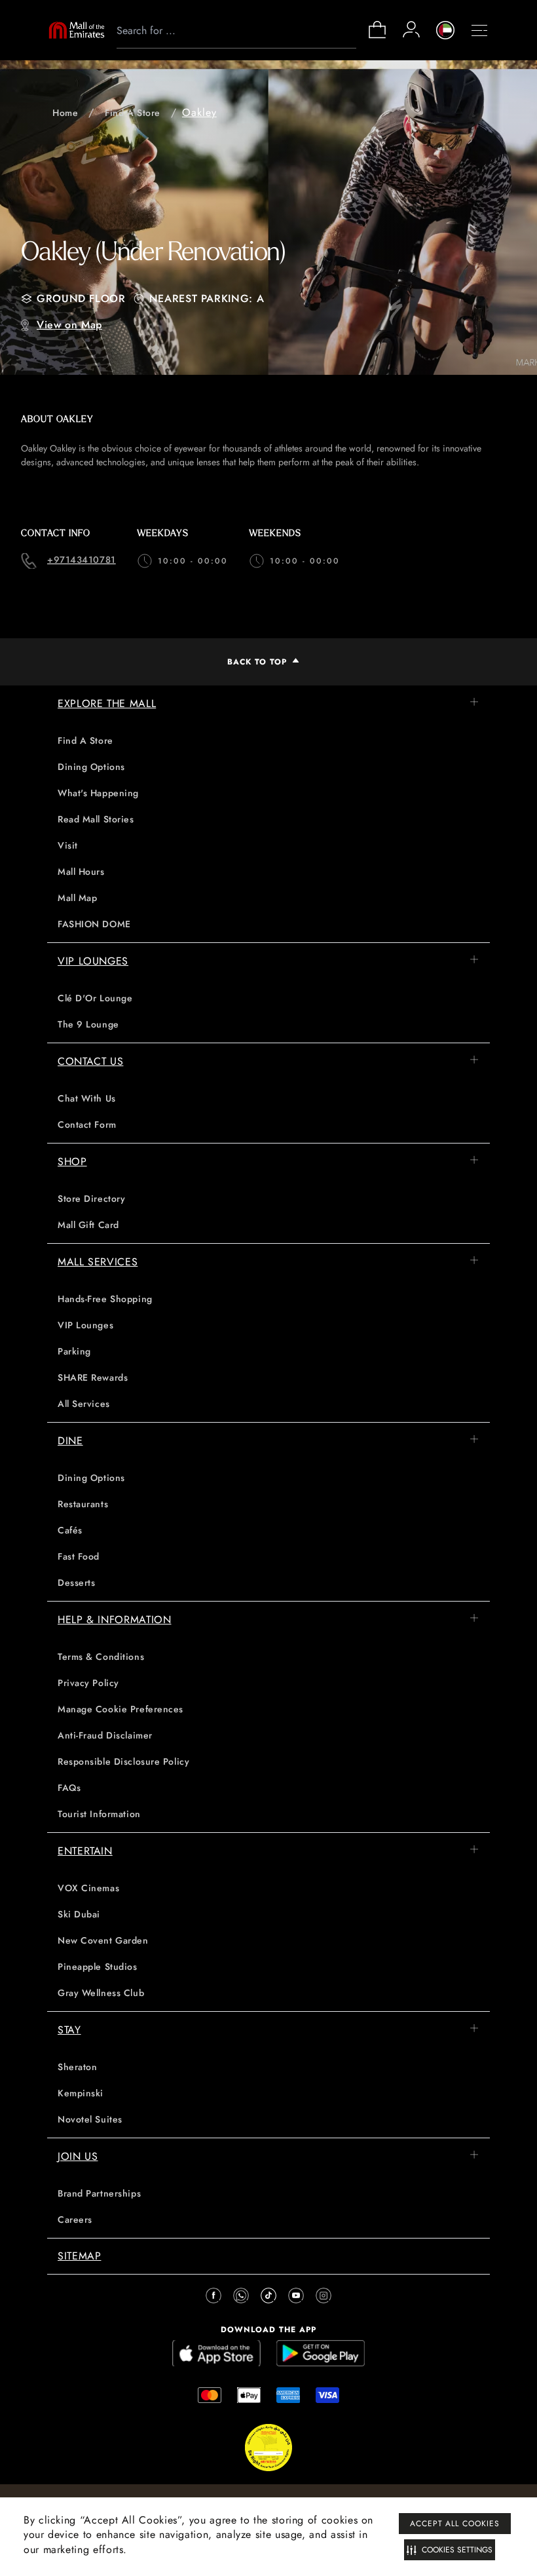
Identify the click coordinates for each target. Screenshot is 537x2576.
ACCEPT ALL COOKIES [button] (455, 2524)
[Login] (411, 29)
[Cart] (377, 37)
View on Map (69, 325)
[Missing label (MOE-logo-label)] (77, 30)
